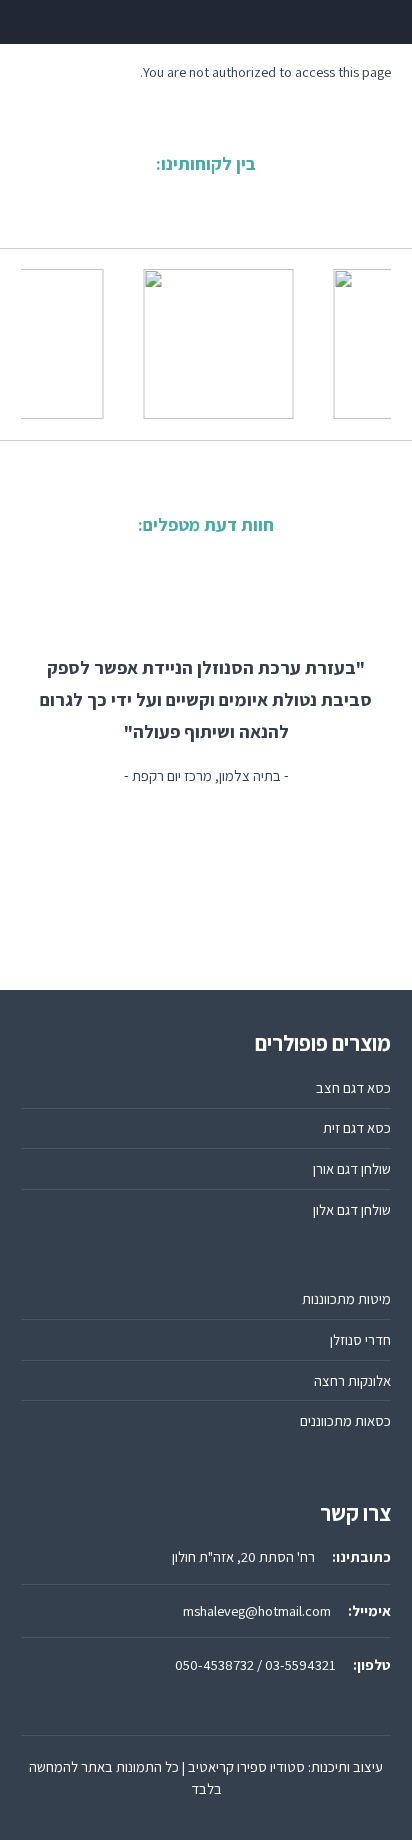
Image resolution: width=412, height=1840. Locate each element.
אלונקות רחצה (352, 1380)
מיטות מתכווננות (346, 1298)
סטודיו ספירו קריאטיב (246, 1766)
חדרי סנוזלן (360, 1339)
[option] (216, 344)
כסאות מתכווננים (345, 1420)
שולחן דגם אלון (352, 1209)
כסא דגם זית (357, 1127)
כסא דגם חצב (353, 1087)
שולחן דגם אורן (352, 1168)
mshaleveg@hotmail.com (257, 1610)
